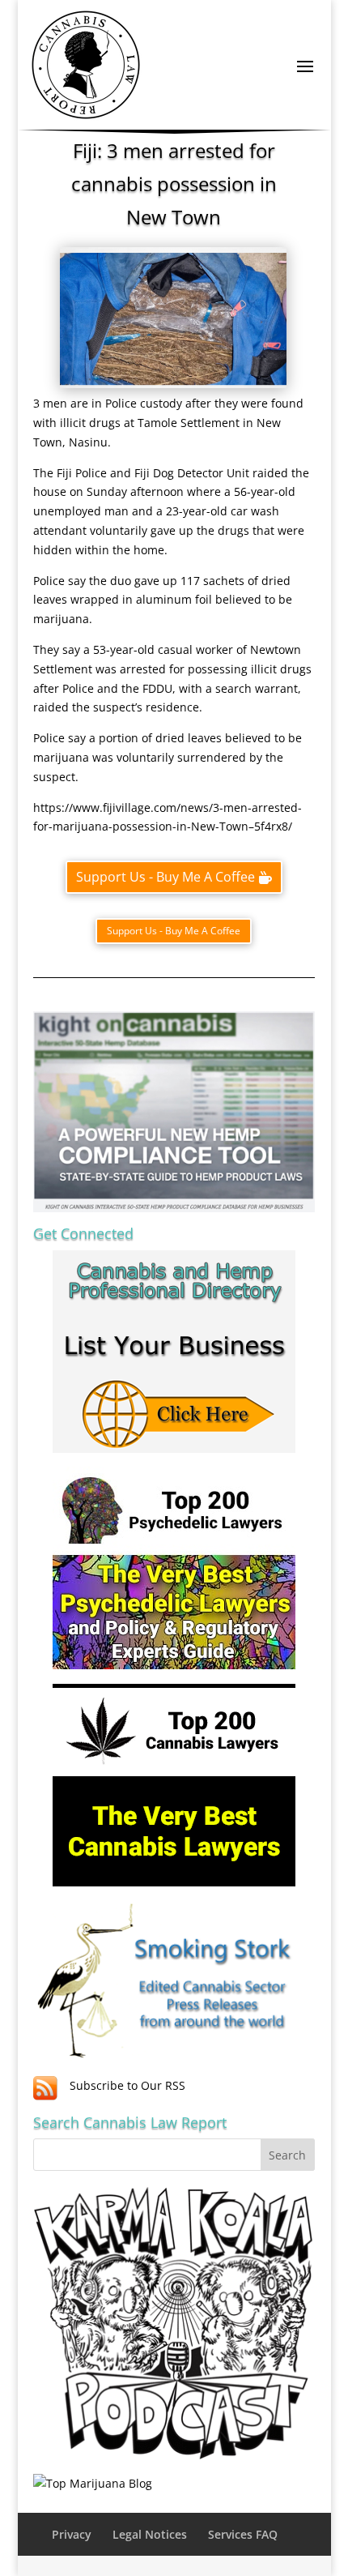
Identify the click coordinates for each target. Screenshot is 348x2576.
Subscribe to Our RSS (127, 2085)
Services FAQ (243, 2534)
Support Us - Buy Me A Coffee (166, 877)
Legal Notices (150, 2534)
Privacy (72, 2534)
